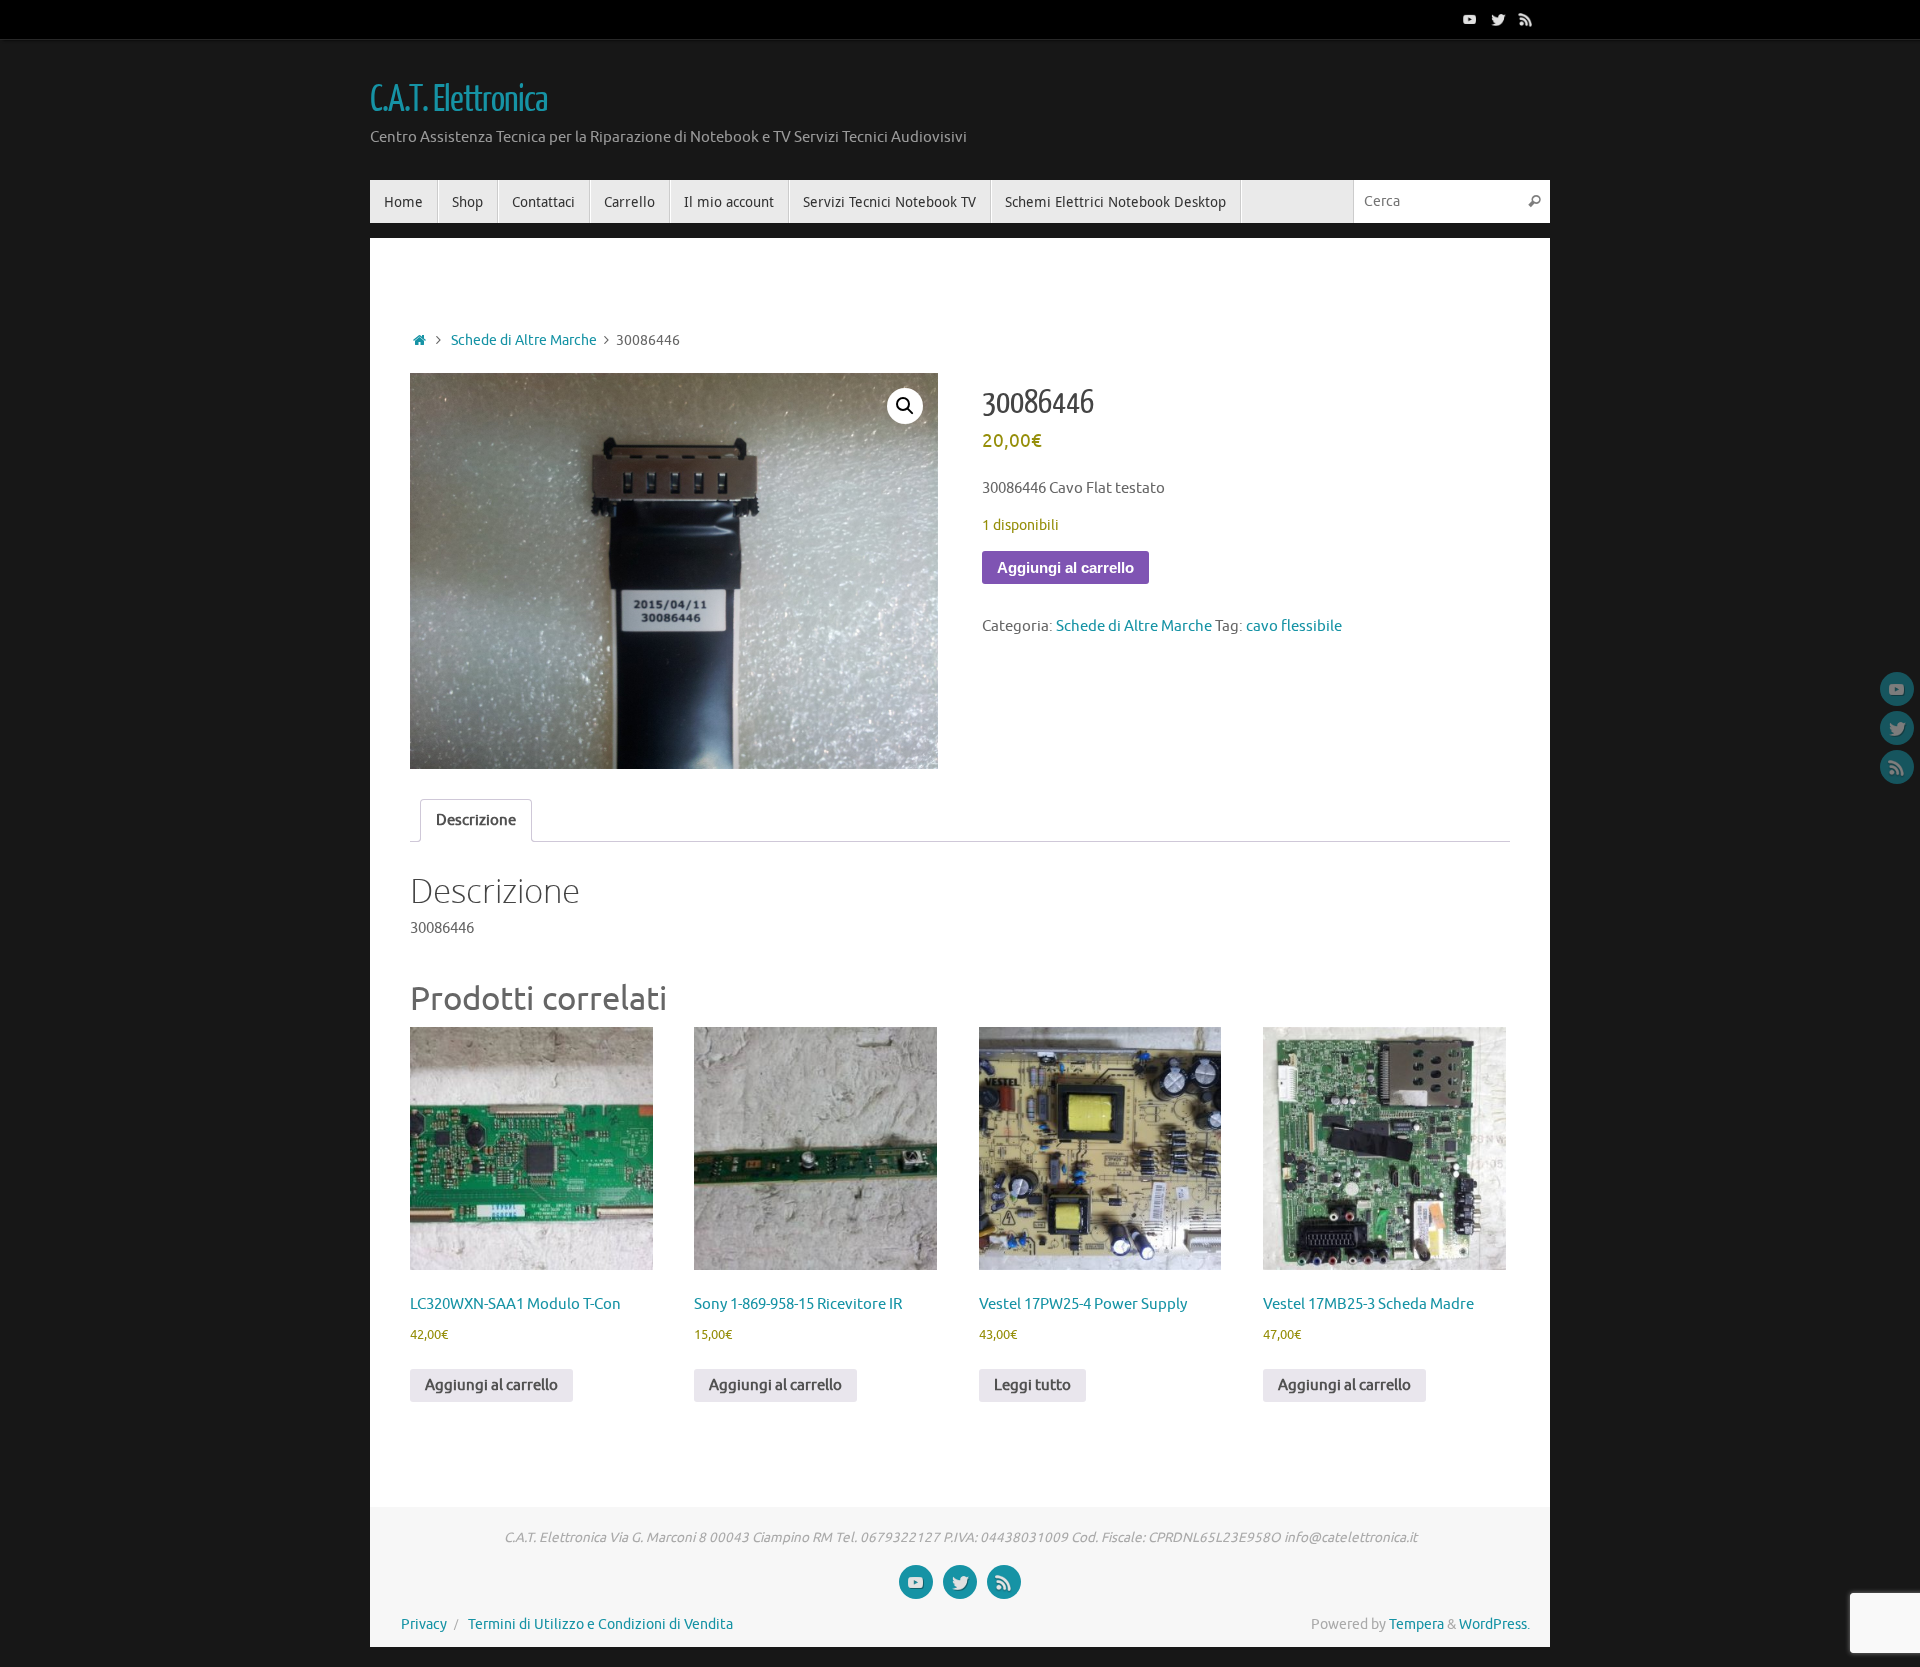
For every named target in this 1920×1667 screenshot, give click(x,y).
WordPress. (1494, 1624)
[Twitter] (1498, 19)
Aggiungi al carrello (1065, 567)
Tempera (1416, 1624)
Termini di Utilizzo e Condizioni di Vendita (600, 1624)
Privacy (424, 1624)
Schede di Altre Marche (524, 340)
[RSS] (1526, 19)
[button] (905, 406)
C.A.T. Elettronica (458, 100)
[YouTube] (1470, 19)
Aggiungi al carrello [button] (491, 1385)
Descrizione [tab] (476, 820)
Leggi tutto (1032, 1385)
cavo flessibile (1294, 626)
